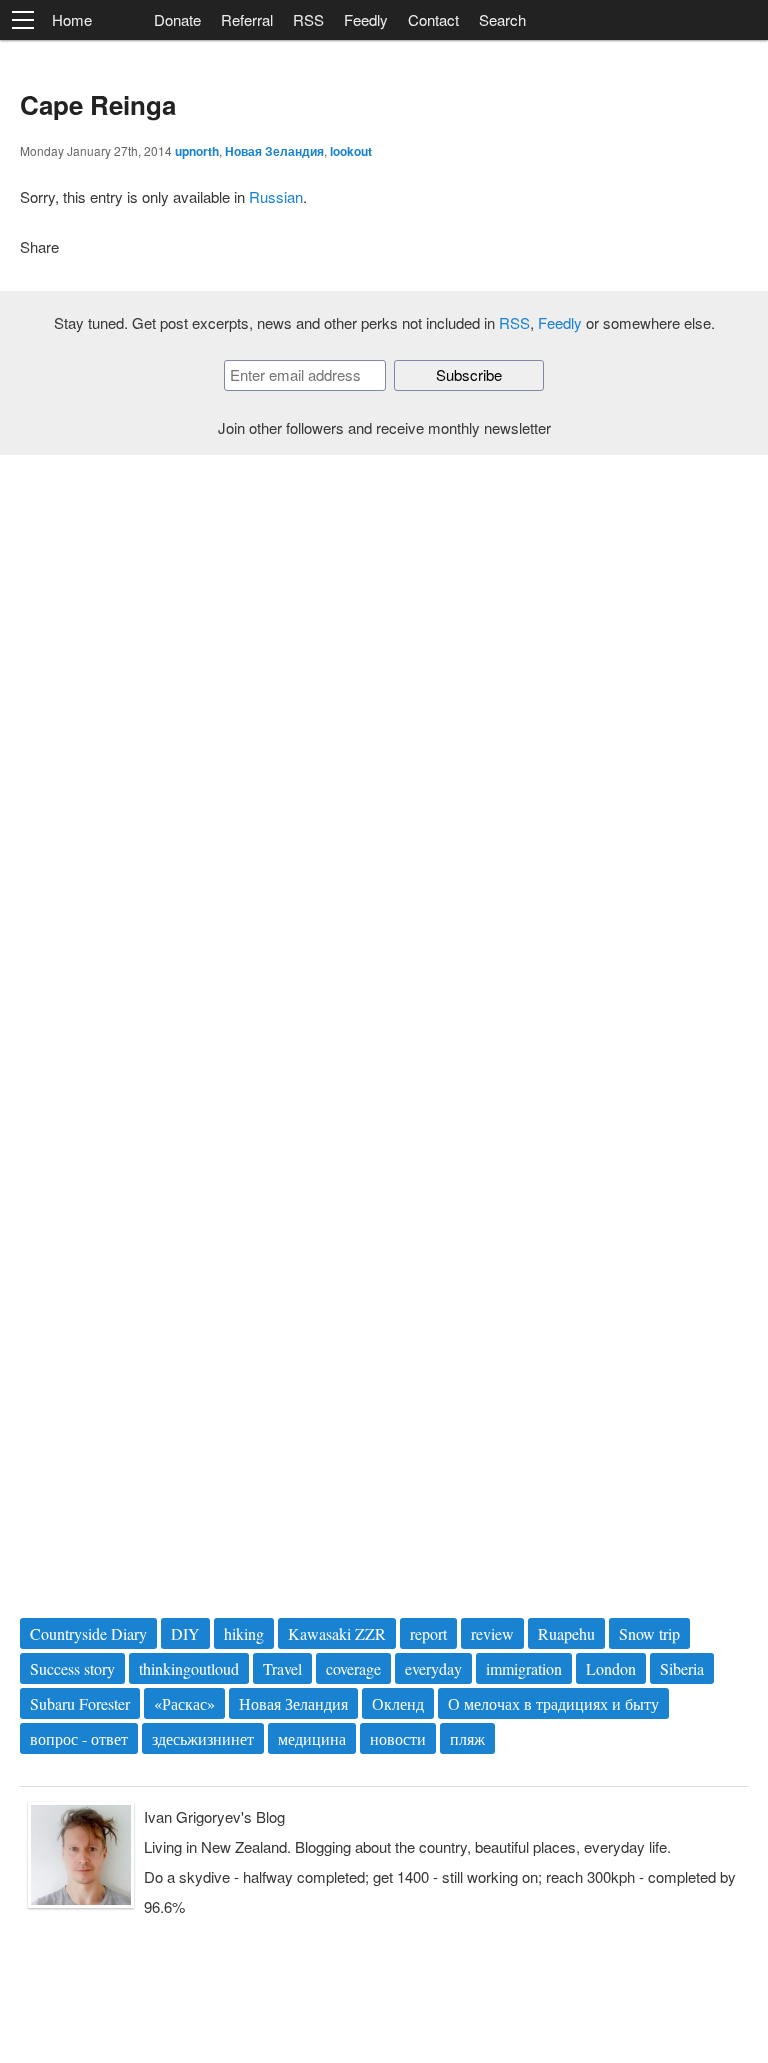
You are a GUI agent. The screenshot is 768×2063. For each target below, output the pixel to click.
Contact (433, 19)
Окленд (398, 1703)
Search (502, 19)
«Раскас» (184, 1703)
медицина (312, 1738)
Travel (282, 1668)
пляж (467, 1738)
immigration (524, 1668)
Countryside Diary (88, 1633)
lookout (351, 151)
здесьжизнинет (203, 1738)
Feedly (366, 19)
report (428, 1633)
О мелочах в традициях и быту (553, 1703)
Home (72, 19)
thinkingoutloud (189, 1668)
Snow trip (649, 1633)
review (492, 1633)
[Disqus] (384, 749)
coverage (353, 1668)
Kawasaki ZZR (337, 1633)
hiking (244, 1633)
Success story (72, 1668)
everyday (433, 1668)
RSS (308, 19)
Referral (247, 19)
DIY (185, 1633)
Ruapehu (566, 1633)
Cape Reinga (98, 104)
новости (398, 1738)
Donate (177, 19)
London (611, 1668)
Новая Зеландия (274, 151)
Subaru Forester (80, 1703)
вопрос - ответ (79, 1738)
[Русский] (123, 21)
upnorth (197, 151)
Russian (276, 196)
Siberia (682, 1668)
